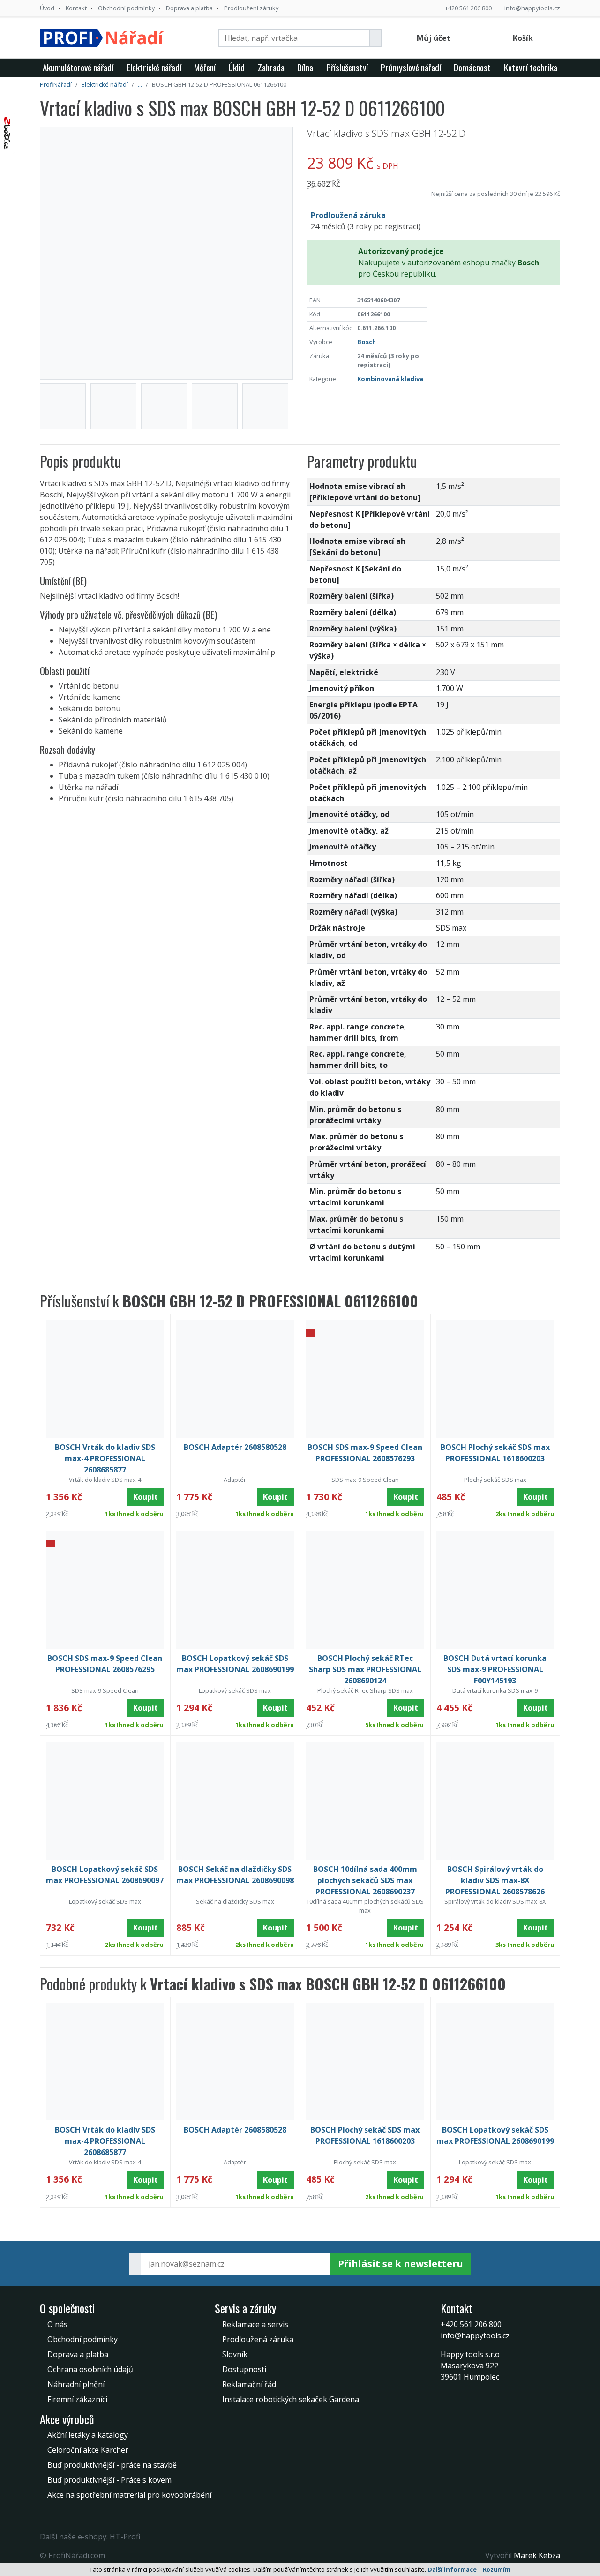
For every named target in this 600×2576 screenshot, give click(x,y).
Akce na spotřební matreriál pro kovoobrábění (129, 2495)
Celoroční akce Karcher (88, 2450)
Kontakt (76, 8)
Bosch (367, 342)
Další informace (452, 2569)
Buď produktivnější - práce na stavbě (112, 2465)
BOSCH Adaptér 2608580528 (235, 1447)
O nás (57, 2324)
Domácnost (472, 67)
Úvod (47, 8)
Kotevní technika (531, 67)
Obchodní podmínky (126, 8)
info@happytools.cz (532, 8)
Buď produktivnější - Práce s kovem (109, 2480)
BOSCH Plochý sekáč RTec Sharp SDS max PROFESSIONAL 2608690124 (365, 1669)
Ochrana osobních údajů (90, 2369)
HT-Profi (125, 2537)
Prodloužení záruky (251, 8)
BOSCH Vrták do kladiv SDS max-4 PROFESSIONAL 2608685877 (105, 1458)
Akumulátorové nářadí (78, 67)
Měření (205, 67)
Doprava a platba (189, 8)
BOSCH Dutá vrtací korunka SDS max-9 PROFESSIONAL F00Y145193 (495, 1669)
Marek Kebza (537, 2555)
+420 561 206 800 (468, 8)
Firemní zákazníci (77, 2399)
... (140, 84)
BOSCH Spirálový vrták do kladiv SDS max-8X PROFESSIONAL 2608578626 (495, 1880)
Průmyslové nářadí (411, 67)
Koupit (146, 1497)
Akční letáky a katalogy (88, 2435)
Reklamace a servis (255, 2324)
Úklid (236, 67)
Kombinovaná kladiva (390, 379)
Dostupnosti (244, 2369)
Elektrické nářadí (154, 67)
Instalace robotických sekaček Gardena (291, 2399)
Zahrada (271, 67)
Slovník (235, 2354)
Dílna (305, 67)
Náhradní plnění (76, 2384)
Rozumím (497, 2570)
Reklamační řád (249, 2384)
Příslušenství (347, 67)
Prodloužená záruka (258, 2339)
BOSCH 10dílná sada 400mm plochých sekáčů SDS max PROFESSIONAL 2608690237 (365, 1880)
